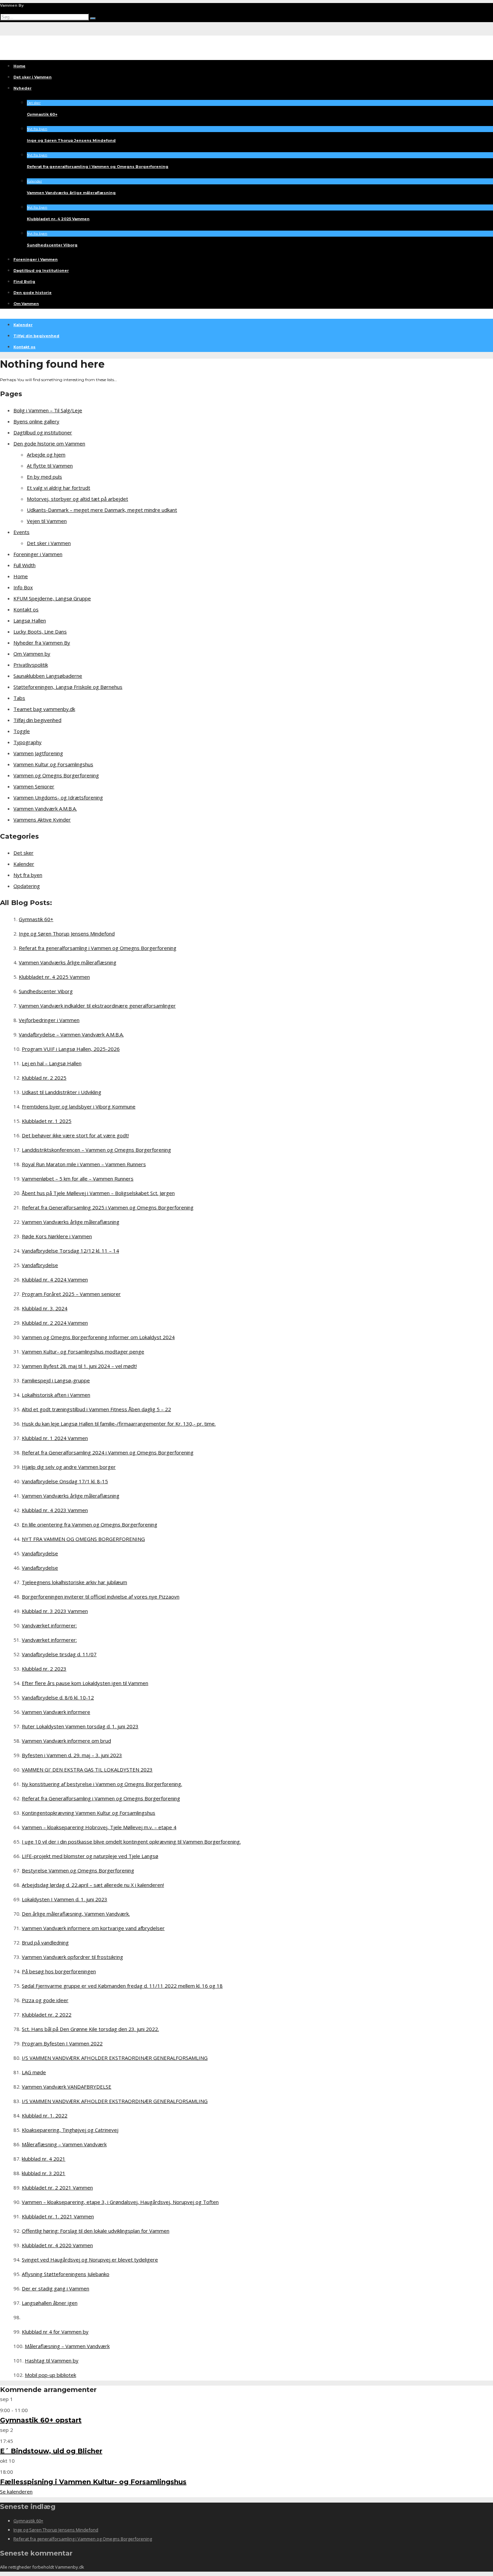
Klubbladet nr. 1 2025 (47, 1121)
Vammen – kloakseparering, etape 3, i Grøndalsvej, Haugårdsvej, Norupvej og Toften (120, 2202)
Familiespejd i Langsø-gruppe (56, 1380)
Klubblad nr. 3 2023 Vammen (55, 1611)
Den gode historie (33, 293)
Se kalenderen (16, 2492)
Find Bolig (24, 282)
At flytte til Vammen (50, 466)
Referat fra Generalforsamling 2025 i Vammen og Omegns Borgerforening (108, 1207)
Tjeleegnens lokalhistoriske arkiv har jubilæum (74, 1582)
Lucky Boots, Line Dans (40, 632)
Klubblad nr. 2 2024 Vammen (55, 1323)
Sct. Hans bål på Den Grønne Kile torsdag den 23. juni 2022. (90, 2029)
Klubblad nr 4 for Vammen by (55, 2332)
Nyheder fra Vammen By (42, 643)
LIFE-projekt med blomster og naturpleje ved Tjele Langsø (90, 1856)
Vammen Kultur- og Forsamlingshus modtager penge (83, 1352)
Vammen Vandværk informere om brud (66, 1741)
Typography (28, 742)
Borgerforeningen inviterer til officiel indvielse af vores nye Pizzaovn (101, 1597)
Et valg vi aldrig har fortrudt (59, 488)
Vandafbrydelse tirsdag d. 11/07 (59, 1654)
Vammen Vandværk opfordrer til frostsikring (72, 1957)
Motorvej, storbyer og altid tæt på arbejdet (77, 499)
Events (21, 532)
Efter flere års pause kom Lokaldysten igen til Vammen (85, 1683)
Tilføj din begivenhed (36, 336)
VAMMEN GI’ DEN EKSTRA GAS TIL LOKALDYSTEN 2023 (87, 1770)
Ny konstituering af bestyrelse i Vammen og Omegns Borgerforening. (102, 1784)
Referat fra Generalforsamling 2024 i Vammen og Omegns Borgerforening (108, 1452)
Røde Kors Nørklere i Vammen (57, 1236)
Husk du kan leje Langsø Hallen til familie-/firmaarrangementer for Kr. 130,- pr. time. (119, 1424)
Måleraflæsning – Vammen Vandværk (64, 2144)
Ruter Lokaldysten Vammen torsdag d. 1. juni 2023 (80, 1726)
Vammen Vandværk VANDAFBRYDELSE (67, 2087)
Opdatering (27, 886)
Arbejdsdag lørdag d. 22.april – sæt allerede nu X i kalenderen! (93, 1885)
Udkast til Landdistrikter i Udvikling (62, 1092)
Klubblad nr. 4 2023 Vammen (55, 1510)
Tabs (19, 698)
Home (19, 66)
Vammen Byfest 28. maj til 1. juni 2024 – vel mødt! (79, 1366)
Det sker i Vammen (33, 77)
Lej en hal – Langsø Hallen (52, 1063)
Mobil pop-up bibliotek (50, 2375)
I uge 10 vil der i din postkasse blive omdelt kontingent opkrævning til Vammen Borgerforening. (131, 1842)
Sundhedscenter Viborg (52, 245)
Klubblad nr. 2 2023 (44, 1669)
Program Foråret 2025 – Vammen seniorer (71, 1294)
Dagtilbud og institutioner (43, 432)
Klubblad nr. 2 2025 (44, 1078)
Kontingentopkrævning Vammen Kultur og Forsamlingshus (89, 1813)
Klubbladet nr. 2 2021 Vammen (57, 2188)
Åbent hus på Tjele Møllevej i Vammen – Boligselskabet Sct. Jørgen (98, 1193)
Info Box (23, 587)
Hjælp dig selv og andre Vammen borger (69, 1467)
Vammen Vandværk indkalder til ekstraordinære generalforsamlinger (97, 1006)
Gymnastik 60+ (42, 114)
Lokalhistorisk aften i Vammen (56, 1395)
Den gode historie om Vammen (49, 443)
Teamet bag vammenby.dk (44, 709)
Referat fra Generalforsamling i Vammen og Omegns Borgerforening (101, 1798)
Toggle (22, 731)
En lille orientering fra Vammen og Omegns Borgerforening (90, 1524)
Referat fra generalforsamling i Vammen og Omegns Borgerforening (98, 167)
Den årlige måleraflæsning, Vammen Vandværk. (76, 1914)
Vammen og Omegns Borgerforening (56, 775)
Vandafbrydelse (40, 1265)
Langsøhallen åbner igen (50, 2303)
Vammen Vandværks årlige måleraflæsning (71, 193)
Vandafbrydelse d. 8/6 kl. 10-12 (58, 1697)
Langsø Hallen (30, 620)
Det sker (34, 103)
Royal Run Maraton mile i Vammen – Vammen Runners (84, 1164)
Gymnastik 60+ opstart (41, 2420)
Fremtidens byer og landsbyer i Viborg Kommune (79, 1106)
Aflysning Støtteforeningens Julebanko (66, 2274)
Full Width (24, 565)
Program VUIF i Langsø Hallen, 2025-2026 (71, 1049)
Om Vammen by (32, 654)
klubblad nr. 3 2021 (44, 2173)
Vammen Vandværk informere (56, 1712)
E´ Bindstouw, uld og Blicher (51, 2451)
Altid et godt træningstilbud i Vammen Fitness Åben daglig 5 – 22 (96, 1409)
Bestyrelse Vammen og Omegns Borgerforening (78, 1870)
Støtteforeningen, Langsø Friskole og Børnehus (68, 687)
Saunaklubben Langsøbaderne (48, 676)
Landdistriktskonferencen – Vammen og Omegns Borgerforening (96, 1150)
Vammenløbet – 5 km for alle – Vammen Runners (78, 1179)
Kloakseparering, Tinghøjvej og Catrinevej (70, 2130)
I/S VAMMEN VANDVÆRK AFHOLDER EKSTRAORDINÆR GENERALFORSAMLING (115, 2058)
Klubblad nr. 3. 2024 (45, 1308)
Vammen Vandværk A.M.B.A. (45, 808)
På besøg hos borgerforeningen (59, 1971)
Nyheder (22, 88)
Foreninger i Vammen (36, 259)
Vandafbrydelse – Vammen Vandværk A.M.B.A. (71, 1034)
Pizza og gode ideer (45, 2000)
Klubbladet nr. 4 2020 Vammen (57, 2245)
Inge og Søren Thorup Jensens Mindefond (71, 140)
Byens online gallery (36, 421)
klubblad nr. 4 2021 (44, 2159)
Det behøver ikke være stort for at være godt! (75, 1135)
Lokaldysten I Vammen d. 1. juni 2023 (65, 1899)
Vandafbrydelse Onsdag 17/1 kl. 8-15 (65, 1481)
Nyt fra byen (37, 129)
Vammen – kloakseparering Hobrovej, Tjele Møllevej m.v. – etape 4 (99, 1827)
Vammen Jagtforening (38, 753)
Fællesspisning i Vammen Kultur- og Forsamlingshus (93, 2482)
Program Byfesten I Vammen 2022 (62, 2043)
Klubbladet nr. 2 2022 (47, 2015)
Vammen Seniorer (34, 786)
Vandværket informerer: (49, 1625)
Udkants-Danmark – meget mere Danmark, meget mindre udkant (102, 510)
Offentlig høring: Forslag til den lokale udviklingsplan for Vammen (96, 2231)
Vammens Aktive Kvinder (42, 820)
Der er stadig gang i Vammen (56, 2288)
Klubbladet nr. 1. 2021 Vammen (58, 2216)
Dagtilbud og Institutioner (41, 271)
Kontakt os (24, 347)
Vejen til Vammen (47, 521)
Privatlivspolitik (31, 665)
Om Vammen (26, 304)
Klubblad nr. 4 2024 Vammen (55, 1279)
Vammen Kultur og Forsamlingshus (53, 764)
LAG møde (34, 2072)
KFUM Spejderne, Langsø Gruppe (52, 598)
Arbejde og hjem (46, 455)
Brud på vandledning (45, 1942)
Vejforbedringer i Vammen (49, 1020)
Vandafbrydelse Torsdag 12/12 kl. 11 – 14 (70, 1251)
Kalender (34, 181)
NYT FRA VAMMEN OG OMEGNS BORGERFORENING (83, 1539)
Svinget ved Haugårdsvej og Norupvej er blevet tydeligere (90, 2260)
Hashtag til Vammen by (52, 2360)
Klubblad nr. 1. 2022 (45, 2115)
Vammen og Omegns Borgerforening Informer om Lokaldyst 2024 (98, 1337)
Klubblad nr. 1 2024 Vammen (55, 1438)
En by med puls (44, 477)
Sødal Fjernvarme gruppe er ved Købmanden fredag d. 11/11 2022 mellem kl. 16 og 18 (122, 1986)
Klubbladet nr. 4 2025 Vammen (58, 219)
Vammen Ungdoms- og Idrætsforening (58, 797)
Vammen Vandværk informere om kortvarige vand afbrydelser (93, 1928)
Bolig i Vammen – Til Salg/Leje (48, 410)
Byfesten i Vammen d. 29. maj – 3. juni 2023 (72, 1755)
